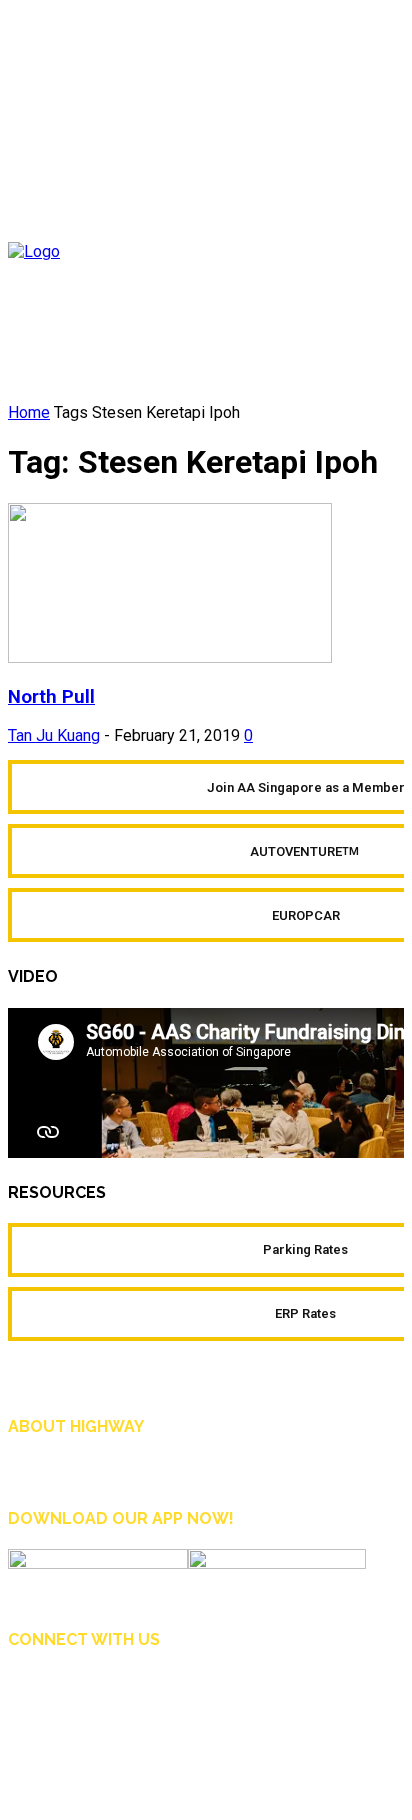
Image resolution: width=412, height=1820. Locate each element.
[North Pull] (170, 657)
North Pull (51, 697)
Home (29, 412)
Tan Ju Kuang (54, 735)
